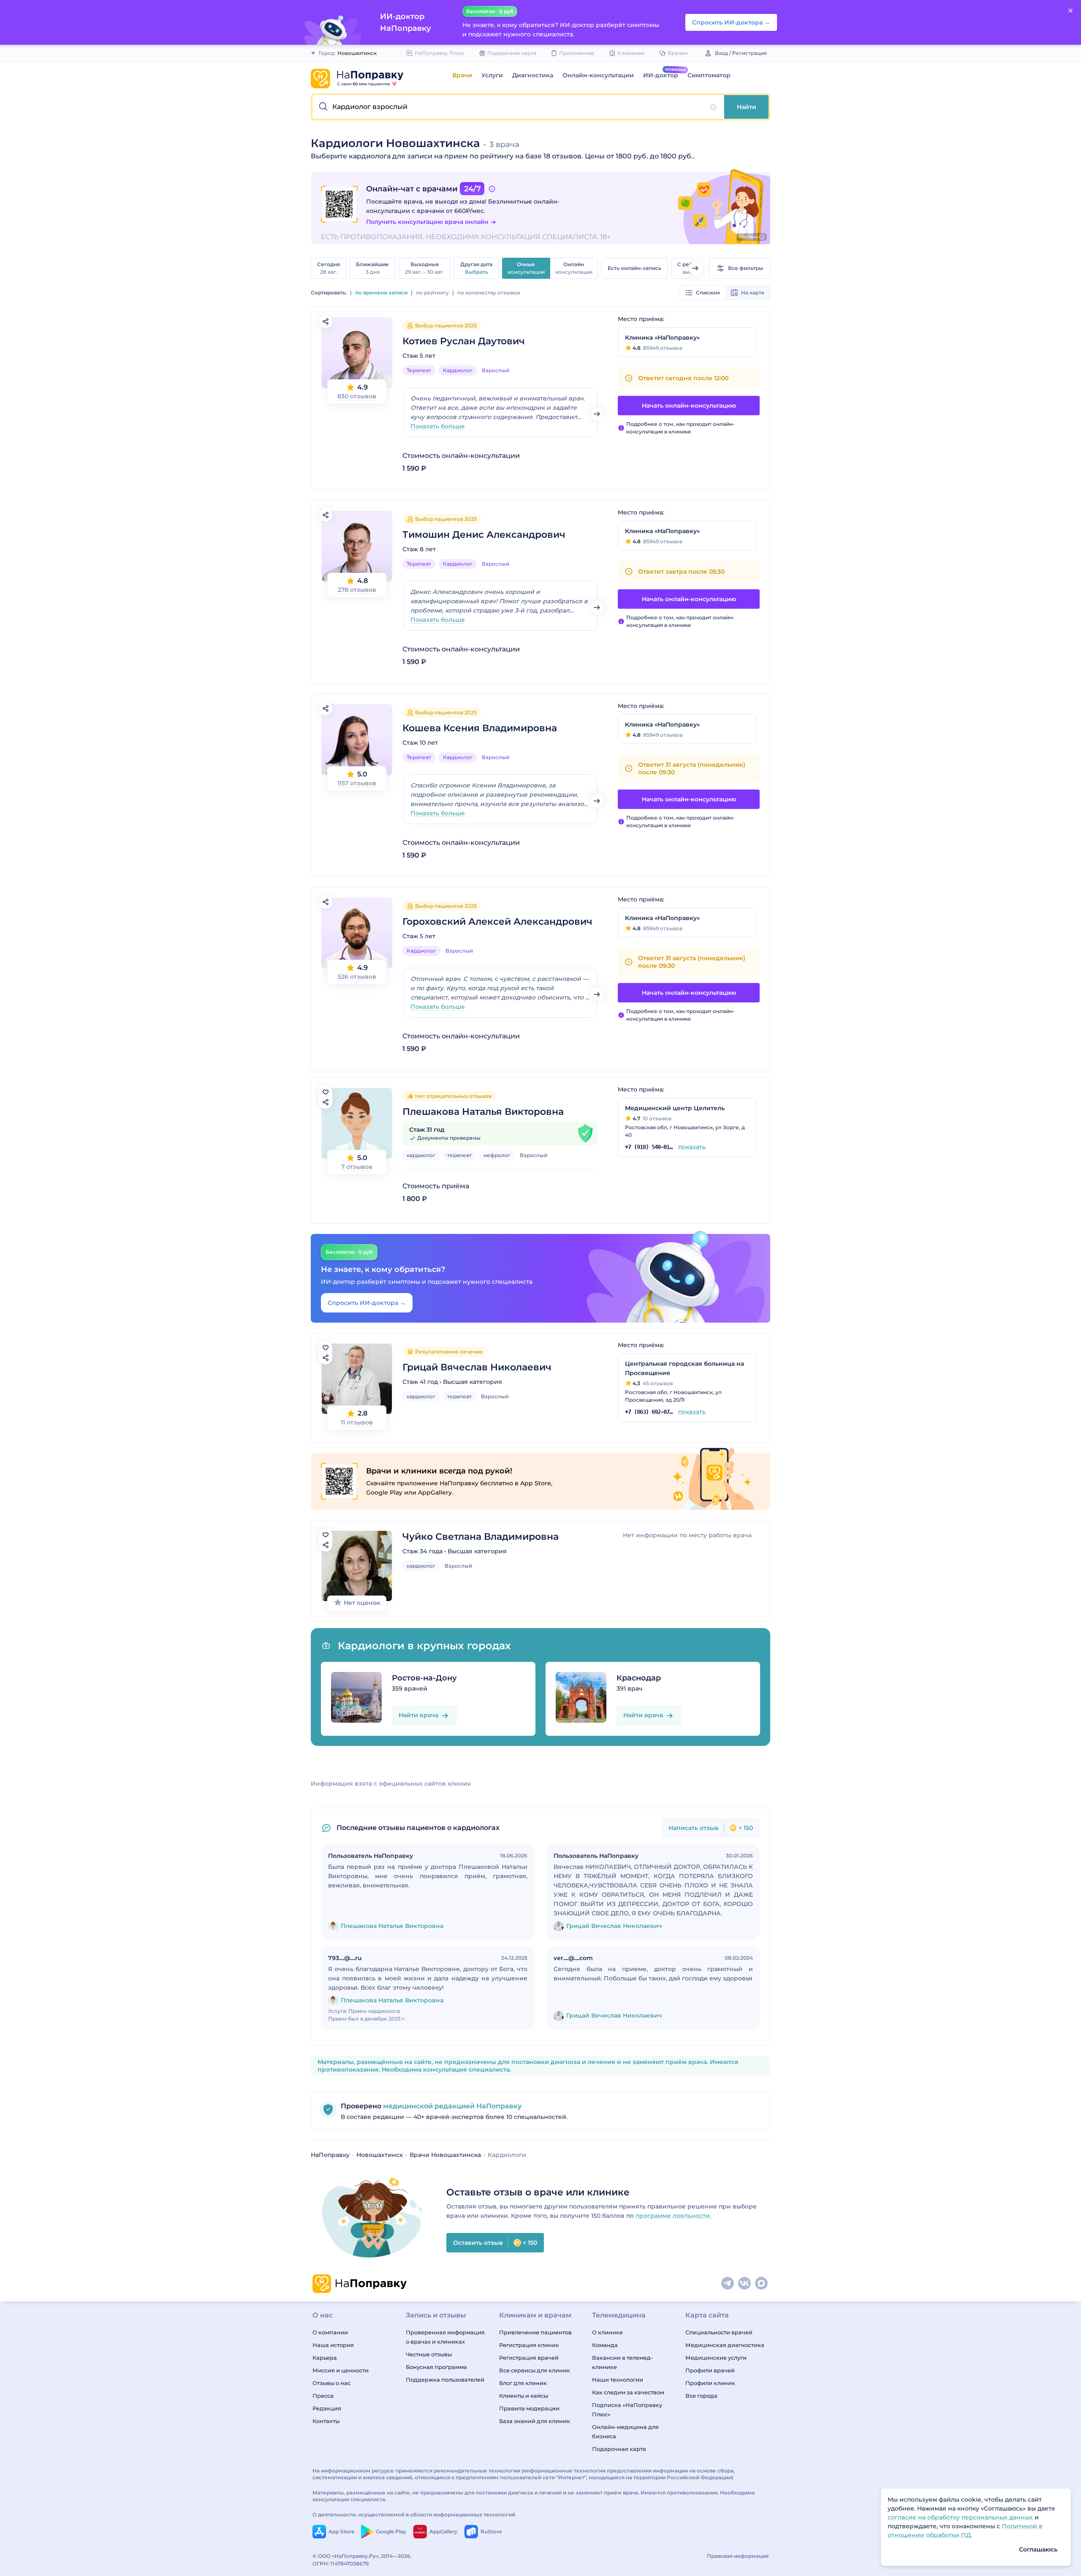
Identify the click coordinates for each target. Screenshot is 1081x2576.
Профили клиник (710, 2383)
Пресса (323, 2396)
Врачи (462, 75)
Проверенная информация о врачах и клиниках (445, 2337)
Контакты (326, 2421)
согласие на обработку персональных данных (961, 2517)
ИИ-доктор (661, 75)
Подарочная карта (619, 2449)
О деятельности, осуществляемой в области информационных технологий (414, 2515)
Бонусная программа (436, 2367)
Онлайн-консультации (598, 75)
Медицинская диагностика (725, 2345)
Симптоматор (709, 75)
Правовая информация (738, 2556)
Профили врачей (710, 2370)
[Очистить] (713, 107)
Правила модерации (529, 2408)
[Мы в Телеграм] (728, 2284)
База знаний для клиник (535, 2421)
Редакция (327, 2408)
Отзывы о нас (331, 2383)
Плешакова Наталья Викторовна (483, 1112)
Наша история (333, 2345)
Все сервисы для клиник (535, 2370)
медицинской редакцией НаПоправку (451, 2106)
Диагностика (533, 75)
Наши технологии (618, 2380)
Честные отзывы (429, 2354)
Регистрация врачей (529, 2358)
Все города (701, 2396)
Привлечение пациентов (535, 2332)
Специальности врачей (719, 2332)
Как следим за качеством (628, 2392)
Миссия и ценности (341, 2370)
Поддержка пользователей (445, 2380)
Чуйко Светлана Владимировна (481, 1537)
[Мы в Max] (762, 2284)
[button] (518, 107)
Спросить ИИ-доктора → (367, 1303)
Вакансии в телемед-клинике (622, 2362)
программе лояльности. (673, 2216)
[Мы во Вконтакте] (745, 2284)
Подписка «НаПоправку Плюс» (627, 2410)
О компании (330, 2332)
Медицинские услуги (716, 2358)
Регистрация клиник (529, 2345)
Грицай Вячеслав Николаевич (477, 1367)
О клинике (607, 2332)
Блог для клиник (523, 2383)
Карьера (325, 2358)
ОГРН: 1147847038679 (341, 2564)
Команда (605, 2345)
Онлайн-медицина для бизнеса (625, 2432)
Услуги (492, 75)
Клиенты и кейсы (524, 2396)
